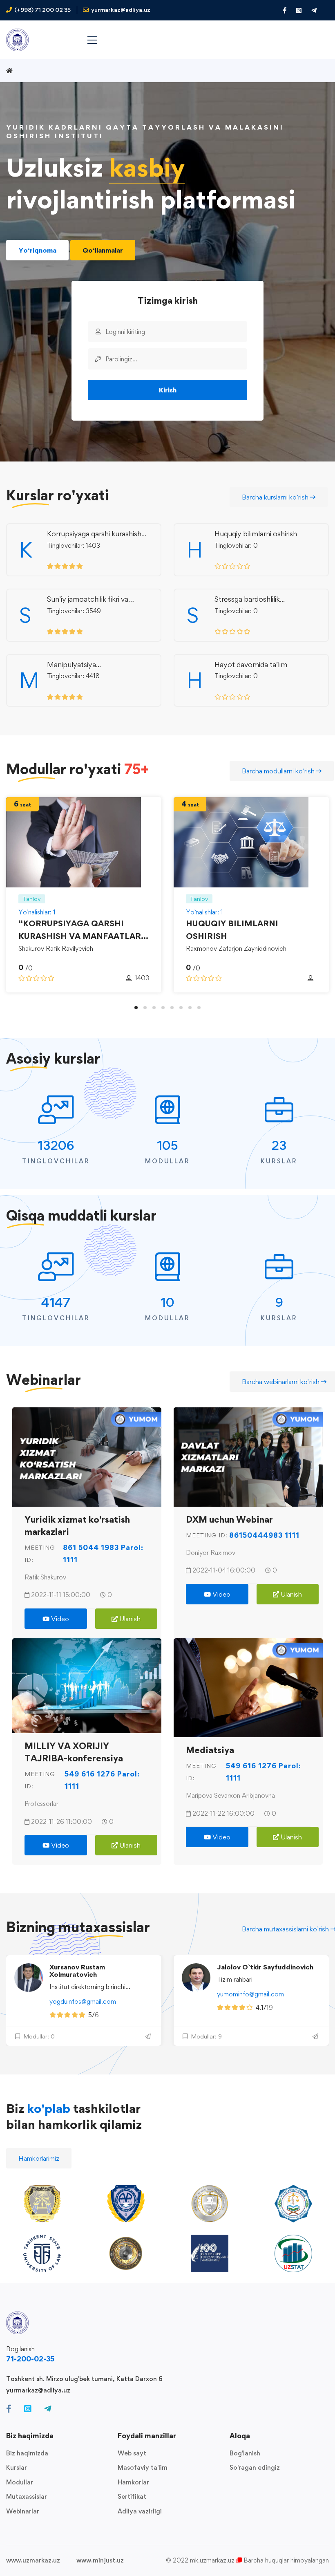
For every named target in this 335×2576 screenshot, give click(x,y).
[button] (136, 1008)
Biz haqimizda (27, 2453)
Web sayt (132, 2453)
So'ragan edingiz (255, 2467)
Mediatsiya (210, 1750)
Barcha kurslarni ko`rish (276, 497)
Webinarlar (23, 2511)
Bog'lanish (245, 2453)
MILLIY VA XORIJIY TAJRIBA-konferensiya (74, 1752)
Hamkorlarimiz (39, 2158)
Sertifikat (132, 2496)
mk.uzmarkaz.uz (212, 2560)
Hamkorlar (133, 2482)
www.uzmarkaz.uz (33, 2560)
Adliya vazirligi (140, 2511)
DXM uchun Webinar (229, 1519)
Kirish (168, 390)
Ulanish (129, 1619)
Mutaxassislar (27, 2496)
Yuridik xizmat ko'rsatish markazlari (77, 1525)
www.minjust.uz (100, 2560)
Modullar (20, 2482)
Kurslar (17, 2467)
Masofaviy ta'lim (143, 2467)
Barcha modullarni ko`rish (279, 771)
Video (59, 1619)
